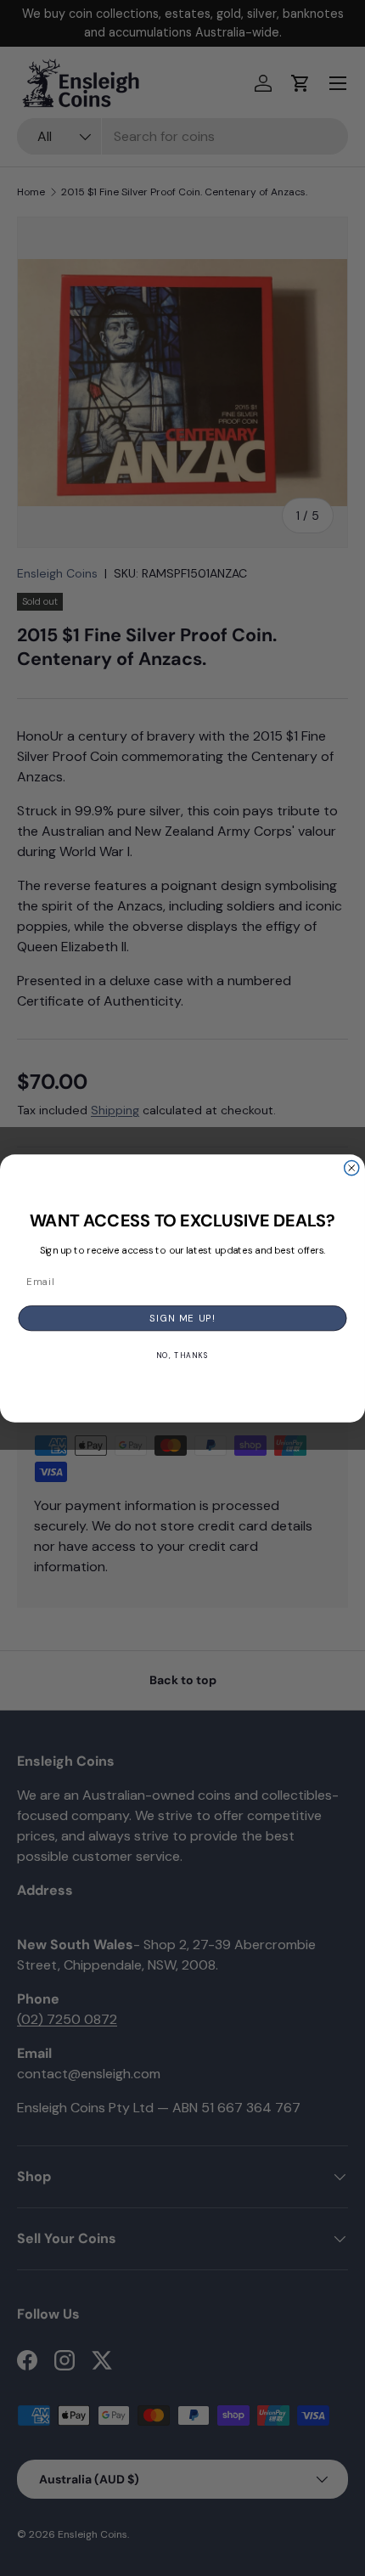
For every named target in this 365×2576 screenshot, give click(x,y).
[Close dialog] (352, 1167)
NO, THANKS (182, 1355)
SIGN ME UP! (182, 1318)
